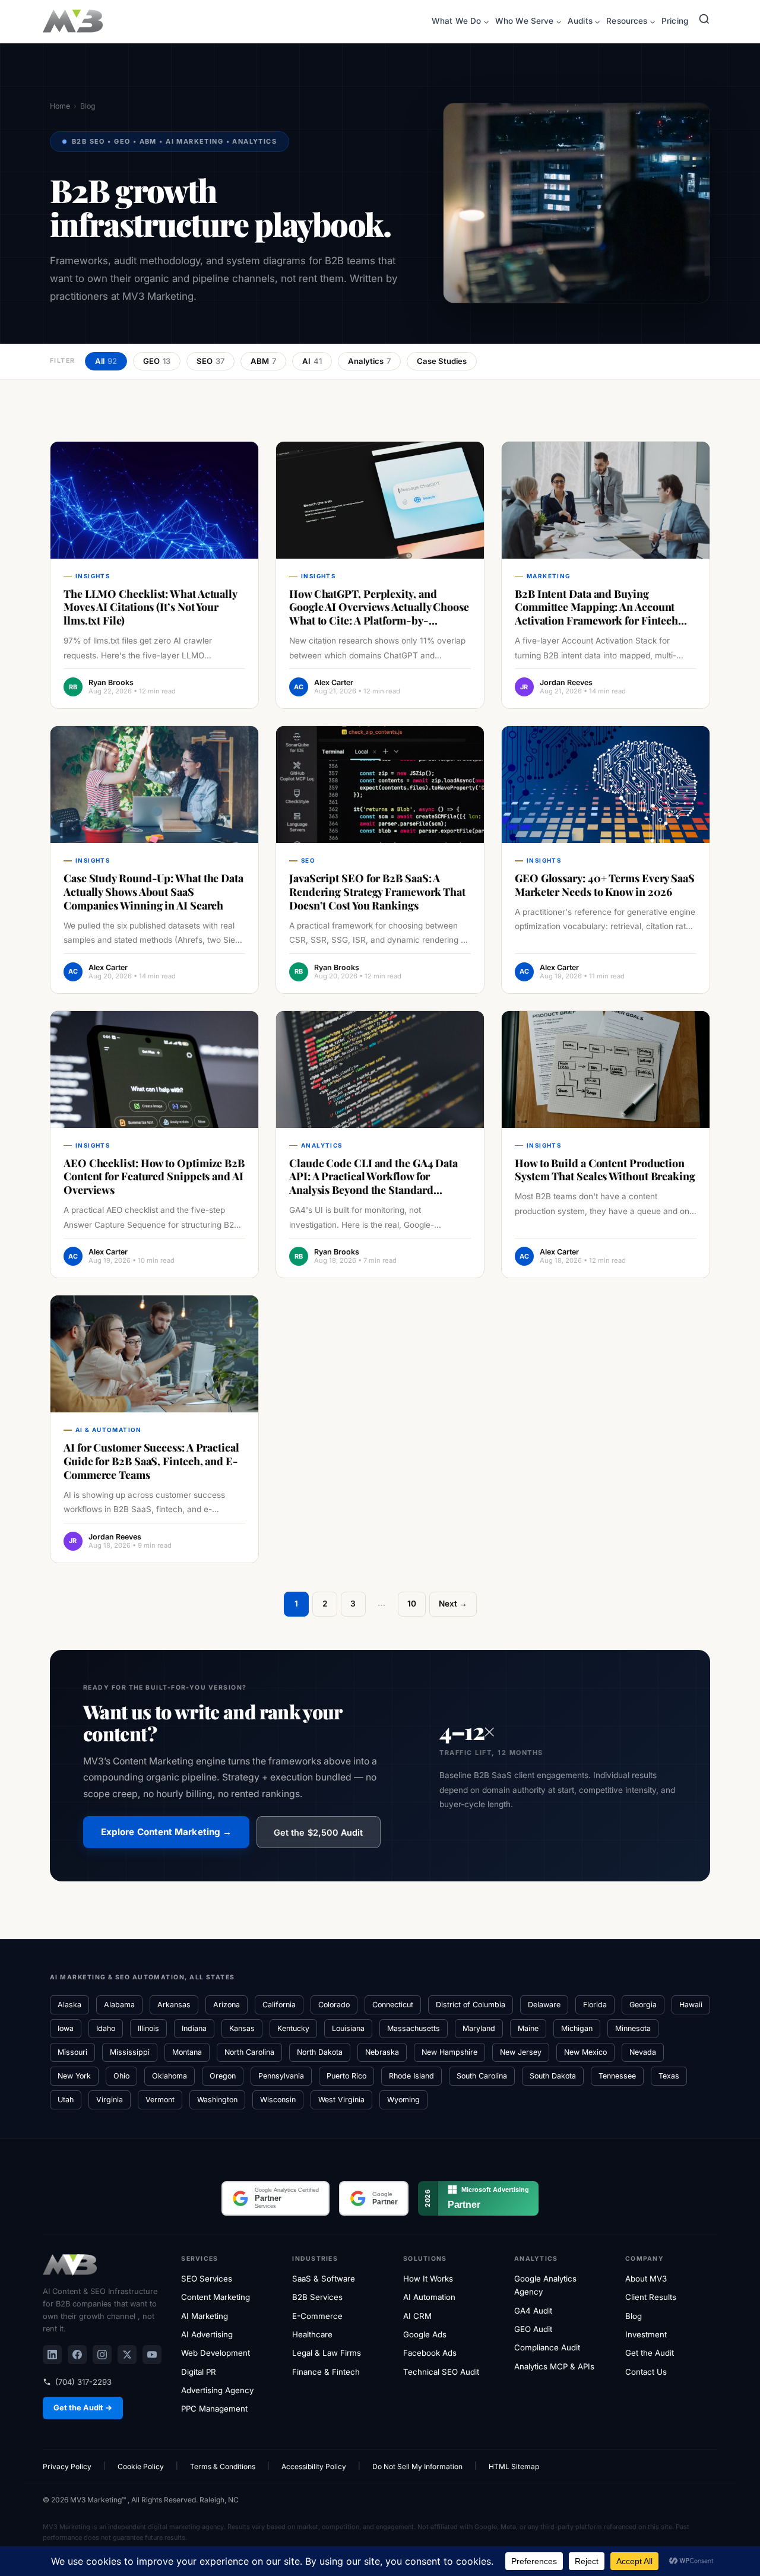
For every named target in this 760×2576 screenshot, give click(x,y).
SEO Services (207, 2279)
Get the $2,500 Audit (318, 1832)
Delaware (544, 2005)
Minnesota (633, 2028)
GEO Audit (533, 2329)
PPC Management (214, 2409)
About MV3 (646, 2279)
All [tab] (106, 361)
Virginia (110, 2100)
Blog (634, 2316)
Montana (187, 2052)
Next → (453, 1604)
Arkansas (174, 2005)
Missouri (72, 2052)
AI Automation (429, 2297)
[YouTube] (152, 2355)
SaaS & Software (324, 2279)
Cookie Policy (141, 2466)
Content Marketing (216, 2297)
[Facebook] (77, 2355)
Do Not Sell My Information (417, 2466)
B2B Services (317, 2297)
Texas (669, 2076)
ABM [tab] (263, 361)
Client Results (651, 2297)
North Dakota (320, 2052)
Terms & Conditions (223, 2466)
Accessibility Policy (314, 2466)
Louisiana (348, 2028)
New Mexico (585, 2052)
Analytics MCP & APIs (554, 2366)
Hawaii (691, 2005)
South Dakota (553, 2076)
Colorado (334, 2005)
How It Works (428, 2279)
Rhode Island (411, 2076)
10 (412, 1604)
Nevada (643, 2052)
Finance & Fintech (326, 2372)
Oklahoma (170, 2076)
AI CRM (417, 2316)
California (279, 2005)
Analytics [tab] (369, 361)
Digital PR (199, 2372)
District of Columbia (471, 2005)
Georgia (643, 2005)
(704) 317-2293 (83, 2382)
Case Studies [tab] (442, 361)
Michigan (577, 2028)
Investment (646, 2334)
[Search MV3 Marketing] (704, 22)
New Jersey (521, 2052)
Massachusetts (414, 2028)
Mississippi (130, 2052)
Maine (528, 2028)
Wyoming (403, 2100)
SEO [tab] (210, 361)
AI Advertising (207, 2334)
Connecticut (393, 2005)
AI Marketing (205, 2316)
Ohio (121, 2076)
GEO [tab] (157, 361)
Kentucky (293, 2028)
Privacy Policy (67, 2466)
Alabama (119, 2005)
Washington (217, 2100)
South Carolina (482, 2076)
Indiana (194, 2028)
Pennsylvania (281, 2076)
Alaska (69, 2005)
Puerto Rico (346, 2076)
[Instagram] (102, 2355)
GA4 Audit (533, 2311)
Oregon (223, 2076)
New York (74, 2076)
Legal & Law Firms (327, 2353)
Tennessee (617, 2076)
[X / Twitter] (127, 2355)
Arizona (227, 2005)
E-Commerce (317, 2316)
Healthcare (312, 2334)
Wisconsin (278, 2100)
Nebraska (382, 2052)
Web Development (216, 2353)
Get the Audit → (83, 2408)
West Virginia (341, 2100)
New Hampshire (449, 2052)
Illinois (148, 2028)
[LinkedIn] (52, 2355)
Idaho (106, 2028)
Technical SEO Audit (441, 2372)
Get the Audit (650, 2353)
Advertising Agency (217, 2390)
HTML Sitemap (514, 2466)
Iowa (66, 2028)
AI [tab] (312, 361)
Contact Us (646, 2372)
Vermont (160, 2100)
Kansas (242, 2028)
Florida (595, 2005)
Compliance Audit (547, 2347)
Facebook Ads (430, 2353)
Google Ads (425, 2334)
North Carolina (249, 2052)
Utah (66, 2100)
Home (60, 106)
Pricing (675, 21)
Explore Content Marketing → (166, 1832)
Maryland (479, 2028)
